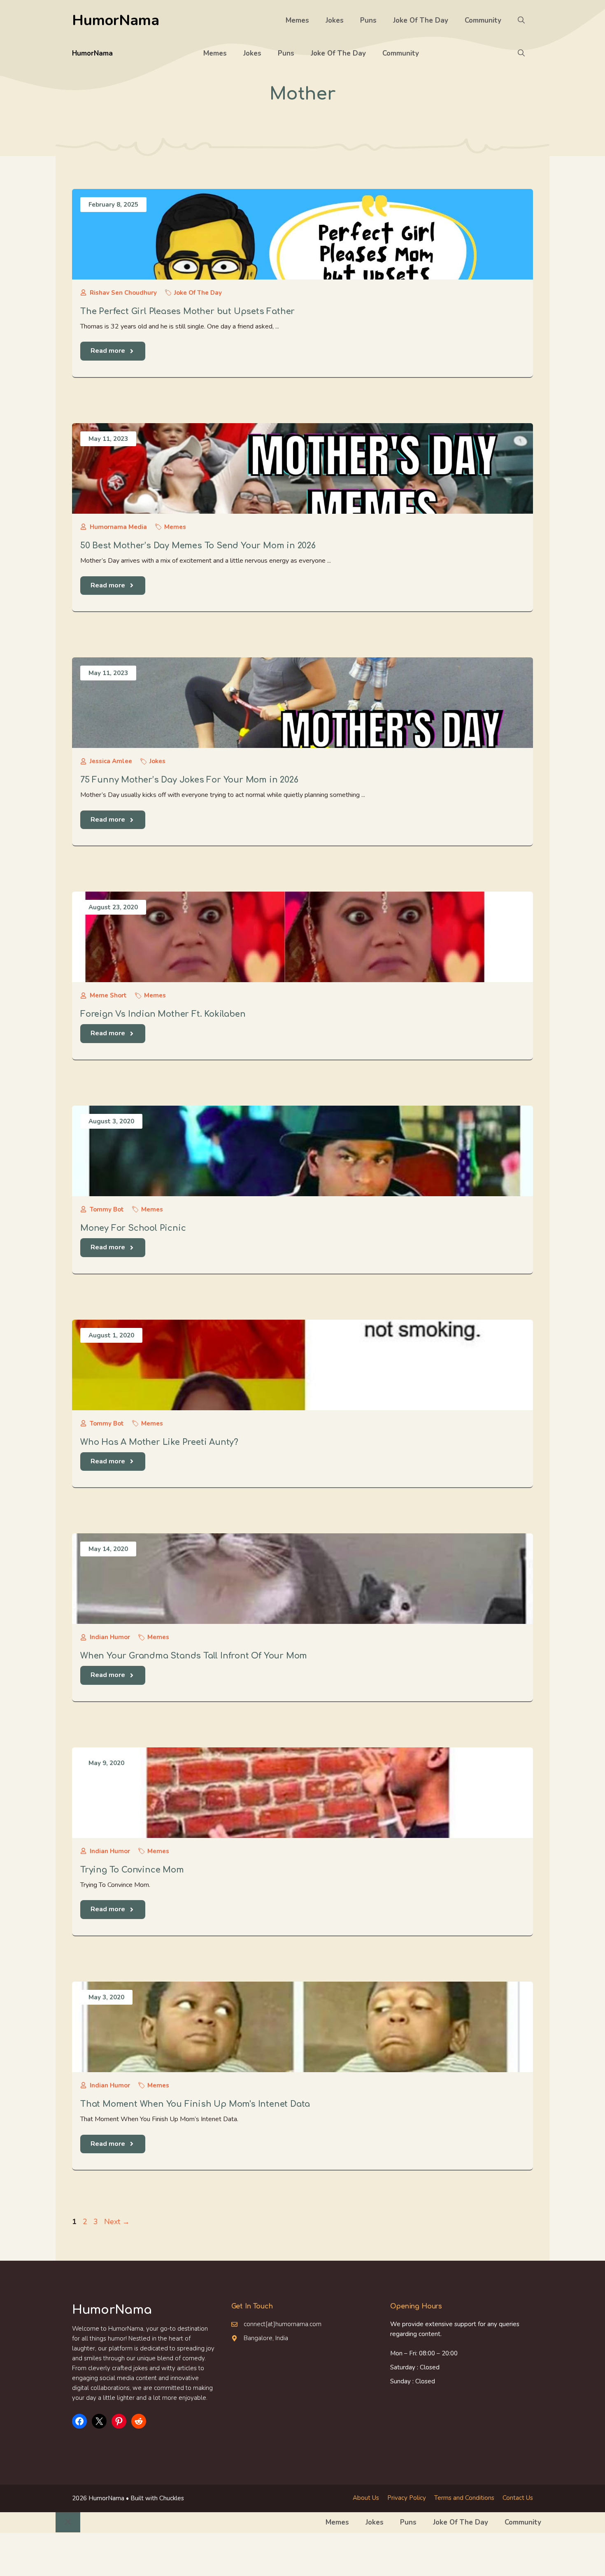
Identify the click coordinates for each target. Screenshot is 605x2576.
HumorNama (116, 20)
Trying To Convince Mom (132, 1870)
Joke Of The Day (421, 20)
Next (117, 2222)
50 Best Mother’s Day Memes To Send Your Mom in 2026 (198, 546)
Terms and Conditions (464, 2498)
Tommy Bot (107, 1209)
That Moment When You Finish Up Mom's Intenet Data (195, 2104)
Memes (297, 20)
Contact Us (518, 2498)
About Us (366, 2498)
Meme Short (108, 995)
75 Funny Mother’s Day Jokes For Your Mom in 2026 (189, 780)
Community (483, 20)
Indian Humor (110, 1637)
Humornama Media (118, 527)
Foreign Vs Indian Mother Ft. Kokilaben (163, 1014)
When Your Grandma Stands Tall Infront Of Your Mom (194, 1656)
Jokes (335, 20)
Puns (368, 20)
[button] (521, 21)
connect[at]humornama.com (283, 2324)
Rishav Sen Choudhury (123, 293)
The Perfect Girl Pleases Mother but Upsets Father (187, 311)
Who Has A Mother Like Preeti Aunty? (159, 1442)
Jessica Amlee (111, 761)
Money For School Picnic (133, 1228)
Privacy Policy (407, 2498)
